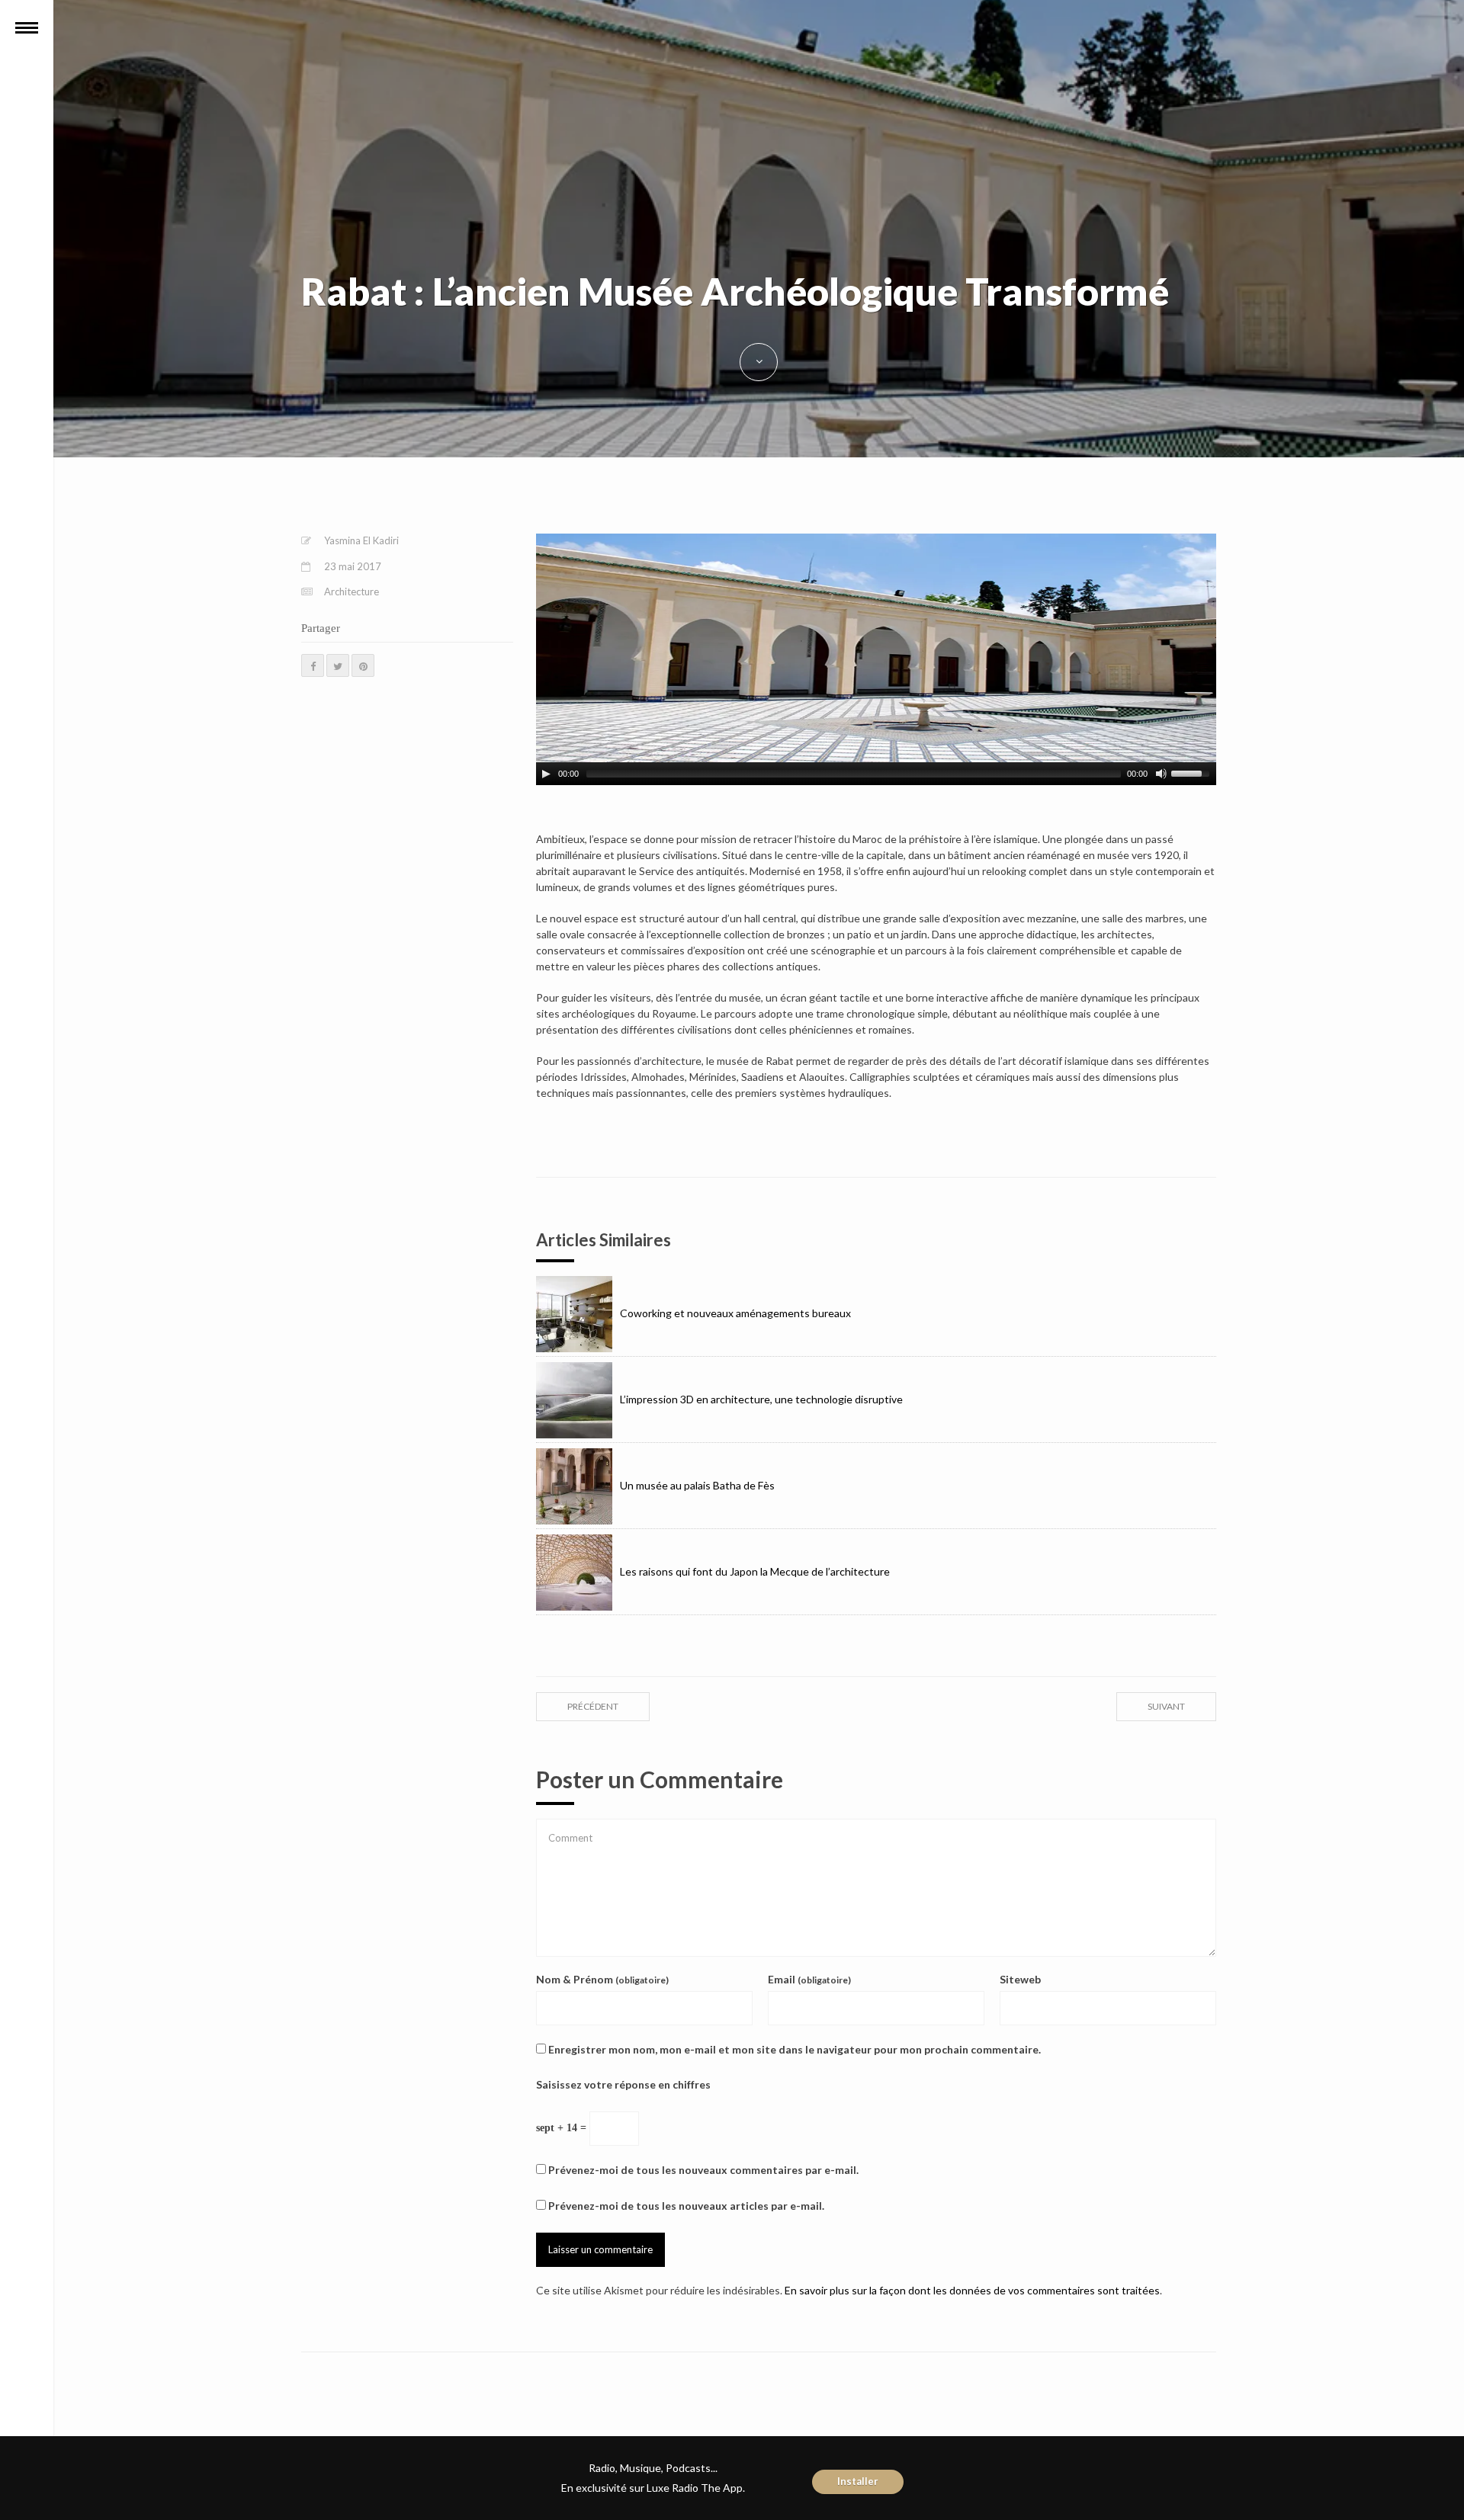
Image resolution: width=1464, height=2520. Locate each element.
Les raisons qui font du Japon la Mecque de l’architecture (755, 1571)
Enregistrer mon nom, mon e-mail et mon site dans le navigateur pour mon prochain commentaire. (795, 2049)
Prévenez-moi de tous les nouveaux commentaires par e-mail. (703, 2170)
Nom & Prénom (602, 1979)
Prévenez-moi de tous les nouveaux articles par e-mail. (686, 2206)
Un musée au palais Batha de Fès (697, 1485)
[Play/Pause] (546, 774)
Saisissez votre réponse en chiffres (623, 2084)
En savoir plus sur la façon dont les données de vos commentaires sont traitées (972, 2290)
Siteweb (1020, 1979)
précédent (593, 1706)
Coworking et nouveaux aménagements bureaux (735, 1313)
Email (809, 1979)
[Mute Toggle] (1161, 774)
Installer (858, 2481)
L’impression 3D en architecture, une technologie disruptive (761, 1399)
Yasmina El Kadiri (361, 540)
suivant (1166, 1706)
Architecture (352, 592)
